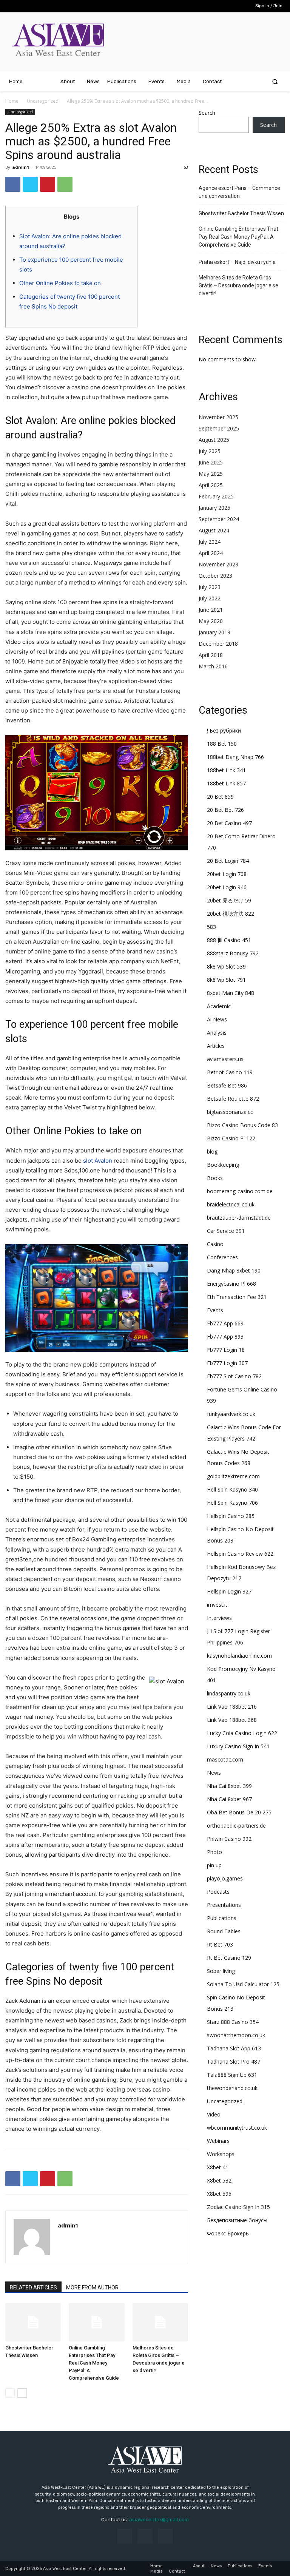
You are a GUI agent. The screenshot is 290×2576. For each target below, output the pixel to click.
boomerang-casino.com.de (240, 1191)
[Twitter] (30, 184)
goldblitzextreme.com (233, 1476)
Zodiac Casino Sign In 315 (238, 2207)
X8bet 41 (218, 2167)
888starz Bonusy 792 (233, 953)
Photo (214, 1852)
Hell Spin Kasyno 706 (232, 1503)
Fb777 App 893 (225, 1337)
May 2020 (211, 621)
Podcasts (218, 1892)
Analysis (217, 1033)
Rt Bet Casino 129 (229, 1958)
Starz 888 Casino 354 (233, 2022)
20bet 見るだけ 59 (229, 900)
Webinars (218, 2141)
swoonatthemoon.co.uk (236, 2035)
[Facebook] (13, 184)
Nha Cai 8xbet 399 (229, 1786)
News (214, 1773)
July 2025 (210, 451)
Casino (215, 1244)
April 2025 (211, 485)
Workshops (221, 2154)
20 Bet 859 (220, 797)
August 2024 (214, 530)
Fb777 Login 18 (226, 1350)
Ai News (217, 1019)
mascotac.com (225, 1759)
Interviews (219, 1618)
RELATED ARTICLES (33, 2288)
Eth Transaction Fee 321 (237, 1297)
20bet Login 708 (227, 874)
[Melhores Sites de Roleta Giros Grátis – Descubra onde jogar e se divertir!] (160, 2322)
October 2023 (215, 576)
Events (215, 1310)
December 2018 (218, 644)
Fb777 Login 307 (227, 1363)
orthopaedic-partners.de (236, 1826)
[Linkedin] (145, 2536)
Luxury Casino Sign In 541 (238, 1746)
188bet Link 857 (226, 783)
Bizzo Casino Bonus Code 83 (242, 1125)
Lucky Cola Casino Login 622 (242, 1733)
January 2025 (214, 508)
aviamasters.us (225, 1059)
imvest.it (217, 1605)
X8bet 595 (219, 2194)
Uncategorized (43, 101)
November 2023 (218, 564)
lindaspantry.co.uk (229, 1693)
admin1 (21, 167)
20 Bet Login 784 (228, 861)
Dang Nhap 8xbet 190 (234, 1270)
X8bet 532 (219, 2180)
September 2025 (219, 428)
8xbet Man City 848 (231, 993)
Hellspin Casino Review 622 (240, 1554)
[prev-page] (10, 2393)
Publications (222, 1918)
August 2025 (214, 440)
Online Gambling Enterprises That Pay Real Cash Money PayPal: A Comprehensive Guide (94, 2363)
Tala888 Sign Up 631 (232, 2075)
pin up (214, 1865)
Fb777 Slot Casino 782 (234, 1376)
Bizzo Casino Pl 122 (231, 1138)
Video (214, 2114)
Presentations (224, 1905)
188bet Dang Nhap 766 (235, 757)
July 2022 (210, 598)
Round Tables (224, 1931)
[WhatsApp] (65, 184)
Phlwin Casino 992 (229, 1839)
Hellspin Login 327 (229, 1591)
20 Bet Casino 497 (229, 823)
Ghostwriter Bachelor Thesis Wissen (241, 213)
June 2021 (211, 610)
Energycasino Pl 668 (231, 1284)
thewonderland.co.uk (232, 2088)
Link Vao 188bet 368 (232, 1720)
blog (212, 1151)
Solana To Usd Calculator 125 (243, 1984)
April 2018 (211, 655)
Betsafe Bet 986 (227, 1085)
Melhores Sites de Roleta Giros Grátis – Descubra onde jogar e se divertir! (238, 285)
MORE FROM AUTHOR (92, 2288)
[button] (275, 81)
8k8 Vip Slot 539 (226, 966)
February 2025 (216, 496)
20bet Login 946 (227, 887)
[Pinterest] (48, 184)
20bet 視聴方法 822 (231, 914)
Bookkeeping (223, 1165)
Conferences (222, 1257)
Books (215, 1178)
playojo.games (225, 1878)
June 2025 (211, 462)
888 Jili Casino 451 (229, 940)
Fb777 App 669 (225, 1323)
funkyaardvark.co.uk (231, 1414)
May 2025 (211, 474)
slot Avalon (98, 1161)
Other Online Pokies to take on (60, 283)
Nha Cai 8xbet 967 (229, 1799)
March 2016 (213, 666)
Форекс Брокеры (228, 2233)
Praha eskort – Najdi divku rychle (237, 262)
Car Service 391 (226, 1231)
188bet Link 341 (226, 770)
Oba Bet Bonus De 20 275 (239, 1812)
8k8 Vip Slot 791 (226, 980)
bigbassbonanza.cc (230, 1112)
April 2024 (211, 553)
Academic (219, 1006)
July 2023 (210, 587)
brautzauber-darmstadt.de (239, 1218)
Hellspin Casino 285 (231, 1516)
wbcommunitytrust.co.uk (237, 2128)
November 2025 (218, 417)
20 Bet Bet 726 (225, 810)
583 (211, 927)
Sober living (221, 1971)
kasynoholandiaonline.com (239, 1656)
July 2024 (210, 542)
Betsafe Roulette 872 (233, 1099)
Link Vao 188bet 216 (232, 1707)
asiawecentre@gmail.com (159, 2520)
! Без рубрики (224, 730)
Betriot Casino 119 (230, 1072)
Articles (216, 1046)
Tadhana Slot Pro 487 (234, 2062)
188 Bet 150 (222, 744)
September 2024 (219, 519)
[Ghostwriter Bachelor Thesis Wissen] (33, 2322)
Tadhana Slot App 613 (234, 2048)
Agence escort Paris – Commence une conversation (239, 192)
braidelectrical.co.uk (231, 1204)
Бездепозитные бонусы (237, 2220)
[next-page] (22, 2393)
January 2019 (214, 632)
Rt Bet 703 (220, 1944)
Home (12, 101)
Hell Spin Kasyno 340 (232, 1489)
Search (207, 113)
